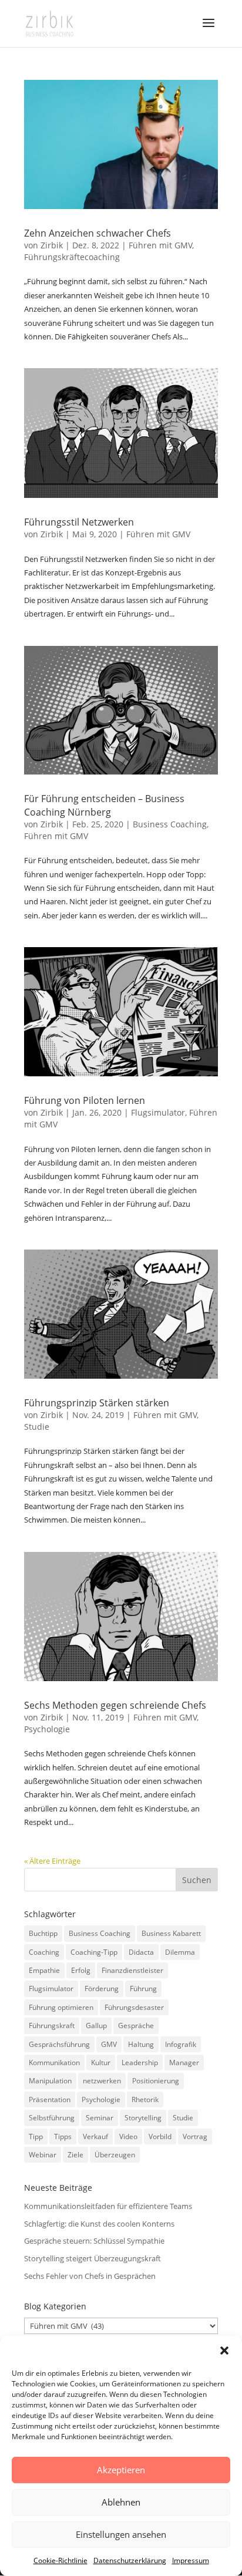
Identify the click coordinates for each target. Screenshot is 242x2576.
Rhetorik (145, 2099)
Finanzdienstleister (132, 1970)
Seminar (100, 2118)
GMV (109, 2044)
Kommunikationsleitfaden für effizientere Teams (108, 2206)
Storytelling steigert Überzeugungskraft (93, 2258)
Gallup (96, 2026)
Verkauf (95, 2136)
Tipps (63, 2136)
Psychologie (47, 1729)
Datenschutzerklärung (130, 2560)
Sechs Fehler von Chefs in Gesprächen (90, 2276)
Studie (37, 1427)
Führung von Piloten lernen (85, 1100)
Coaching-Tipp (94, 1952)
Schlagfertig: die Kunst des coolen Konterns (99, 2224)
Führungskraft (52, 2026)
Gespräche (136, 2026)
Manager (184, 2063)
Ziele (75, 2155)
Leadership (140, 2063)
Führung (143, 1989)
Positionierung (156, 2081)
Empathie (44, 1970)
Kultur (101, 2063)
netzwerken (102, 2081)
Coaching (44, 1952)
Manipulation (50, 2081)
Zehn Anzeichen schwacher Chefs (98, 233)
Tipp (36, 2136)
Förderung (102, 1989)
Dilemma (180, 1952)
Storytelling (143, 2118)
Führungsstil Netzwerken (79, 522)
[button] (224, 2351)
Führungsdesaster (134, 2007)
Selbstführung (52, 2118)
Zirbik (52, 245)
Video (128, 2136)
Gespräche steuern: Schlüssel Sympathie (94, 2241)
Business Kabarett (171, 1933)
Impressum (191, 2560)
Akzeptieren (121, 2470)
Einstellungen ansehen (121, 2534)
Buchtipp (43, 1933)
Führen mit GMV (160, 245)
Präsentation (50, 2099)
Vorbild (160, 2136)
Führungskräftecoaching (72, 257)
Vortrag (195, 2136)
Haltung (141, 2044)
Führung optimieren (61, 2007)
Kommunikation (54, 2063)
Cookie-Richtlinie (60, 2560)
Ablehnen (121, 2502)
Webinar (43, 2155)
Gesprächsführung (59, 2044)
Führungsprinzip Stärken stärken (97, 1403)
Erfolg (81, 1970)
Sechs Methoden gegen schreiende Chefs (115, 1705)
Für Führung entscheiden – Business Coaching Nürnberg (104, 805)
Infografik (181, 2044)
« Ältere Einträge (52, 1861)
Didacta (141, 1952)
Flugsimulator (158, 1112)
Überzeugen (115, 2155)
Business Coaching (170, 824)
